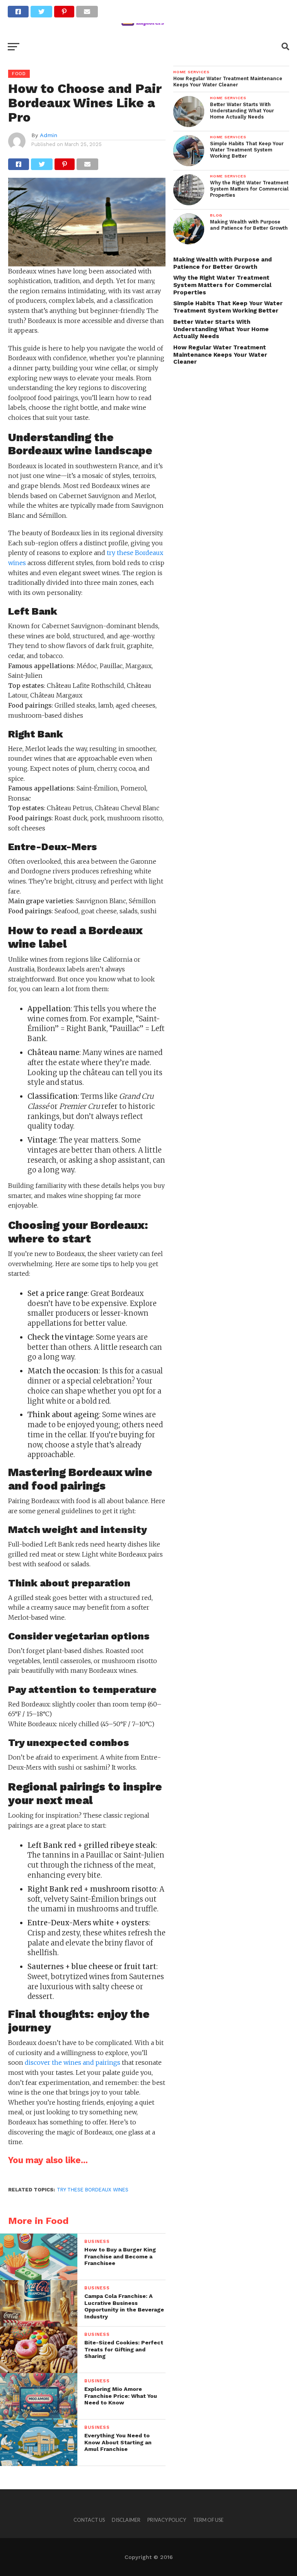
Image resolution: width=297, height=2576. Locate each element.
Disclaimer (126, 2520)
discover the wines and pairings (73, 2062)
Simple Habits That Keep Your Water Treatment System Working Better (228, 307)
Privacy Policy (167, 2520)
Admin (49, 135)
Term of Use (208, 2520)
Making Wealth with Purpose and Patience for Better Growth (223, 263)
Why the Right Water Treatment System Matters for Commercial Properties (222, 285)
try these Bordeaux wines (93, 2190)
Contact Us (89, 2520)
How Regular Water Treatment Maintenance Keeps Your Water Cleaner (220, 355)
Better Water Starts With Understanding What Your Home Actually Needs (221, 329)
